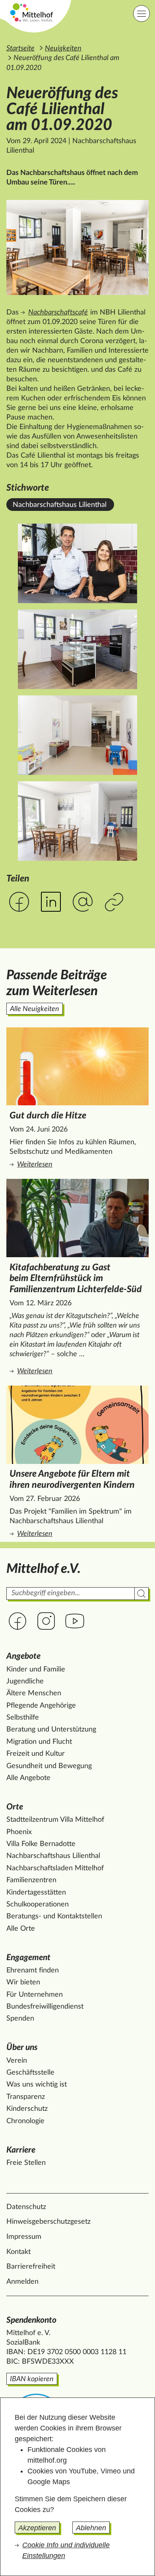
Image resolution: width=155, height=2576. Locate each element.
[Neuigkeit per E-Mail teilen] (83, 902)
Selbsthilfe (23, 1718)
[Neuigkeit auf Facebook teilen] (19, 902)
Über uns (22, 2047)
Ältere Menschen (34, 1693)
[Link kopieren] (115, 903)
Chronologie (25, 2121)
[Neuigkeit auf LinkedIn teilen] (51, 902)
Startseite (20, 49)
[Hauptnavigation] (141, 14)
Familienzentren (31, 1880)
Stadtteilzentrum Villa (55, 1820)
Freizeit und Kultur (36, 1754)
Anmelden (22, 2282)
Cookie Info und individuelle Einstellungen (66, 2550)
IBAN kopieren (32, 2379)
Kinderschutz (27, 2109)
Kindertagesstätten (36, 1893)
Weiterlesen (69, 1165)
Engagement (28, 1958)
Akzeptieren (37, 2528)
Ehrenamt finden (33, 1970)
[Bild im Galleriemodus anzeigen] (77, 248)
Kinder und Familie (36, 1669)
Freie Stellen (26, 2163)
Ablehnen (91, 2528)
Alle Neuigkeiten (35, 1009)
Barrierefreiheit (31, 2267)
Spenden (20, 2019)
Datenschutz (26, 2207)
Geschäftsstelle (30, 2073)
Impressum (24, 2237)
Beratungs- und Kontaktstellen (54, 1916)
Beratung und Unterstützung (51, 1730)
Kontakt (18, 2252)
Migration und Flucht (39, 1742)
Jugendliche (25, 1681)
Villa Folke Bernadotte (41, 1844)
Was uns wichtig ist (37, 2085)
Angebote (23, 1656)
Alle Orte (21, 1929)
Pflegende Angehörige (41, 1706)
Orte (15, 1807)
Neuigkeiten (63, 49)
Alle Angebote (28, 1778)
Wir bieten (23, 1982)
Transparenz (26, 2097)
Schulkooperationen (38, 1904)
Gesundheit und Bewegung (49, 1766)
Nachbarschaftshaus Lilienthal (60, 505)
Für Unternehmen (35, 1995)
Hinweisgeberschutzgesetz (48, 2222)
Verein (17, 2061)
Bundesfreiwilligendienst (45, 2007)
